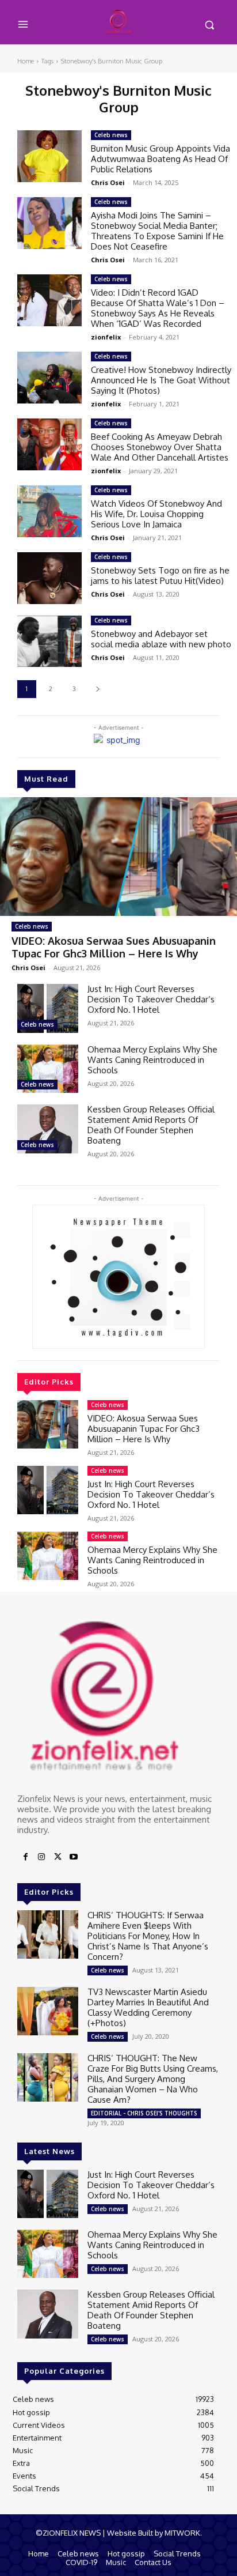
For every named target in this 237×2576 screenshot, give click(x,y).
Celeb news (32, 926)
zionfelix (106, 337)
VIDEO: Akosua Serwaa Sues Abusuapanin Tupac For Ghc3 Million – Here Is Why (114, 947)
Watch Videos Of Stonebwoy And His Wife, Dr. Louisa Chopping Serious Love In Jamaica (156, 514)
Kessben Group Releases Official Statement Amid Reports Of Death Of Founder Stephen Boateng (151, 1125)
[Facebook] (25, 1857)
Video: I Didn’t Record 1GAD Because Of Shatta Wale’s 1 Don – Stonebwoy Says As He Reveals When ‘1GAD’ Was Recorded (158, 308)
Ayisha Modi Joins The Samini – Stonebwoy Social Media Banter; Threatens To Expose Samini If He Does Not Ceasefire (157, 231)
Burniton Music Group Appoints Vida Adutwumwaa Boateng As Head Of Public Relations (160, 159)
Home (26, 61)
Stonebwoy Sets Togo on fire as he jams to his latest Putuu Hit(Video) (160, 576)
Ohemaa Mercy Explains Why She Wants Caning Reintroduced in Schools (152, 1060)
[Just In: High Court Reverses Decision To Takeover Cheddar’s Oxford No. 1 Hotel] (48, 1008)
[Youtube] (74, 1857)
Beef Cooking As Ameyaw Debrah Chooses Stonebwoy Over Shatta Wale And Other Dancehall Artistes (160, 447)
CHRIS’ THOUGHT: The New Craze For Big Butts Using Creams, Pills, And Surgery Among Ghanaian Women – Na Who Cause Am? (153, 2079)
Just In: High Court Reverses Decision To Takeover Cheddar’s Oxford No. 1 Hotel (151, 999)
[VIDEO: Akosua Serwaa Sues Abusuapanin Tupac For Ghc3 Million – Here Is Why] (118, 857)
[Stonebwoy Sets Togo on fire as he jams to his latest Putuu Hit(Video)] (49, 578)
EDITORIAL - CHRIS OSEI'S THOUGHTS (144, 2113)
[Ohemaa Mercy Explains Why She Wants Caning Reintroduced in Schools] (48, 1069)
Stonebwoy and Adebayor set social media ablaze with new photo (161, 639)
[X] (58, 1857)
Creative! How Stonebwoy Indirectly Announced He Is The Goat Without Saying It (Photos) (161, 380)
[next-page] (98, 689)
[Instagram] (41, 1857)
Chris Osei (28, 968)
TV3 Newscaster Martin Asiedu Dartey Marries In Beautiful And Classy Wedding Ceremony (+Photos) (148, 2007)
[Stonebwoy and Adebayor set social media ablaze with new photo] (49, 641)
